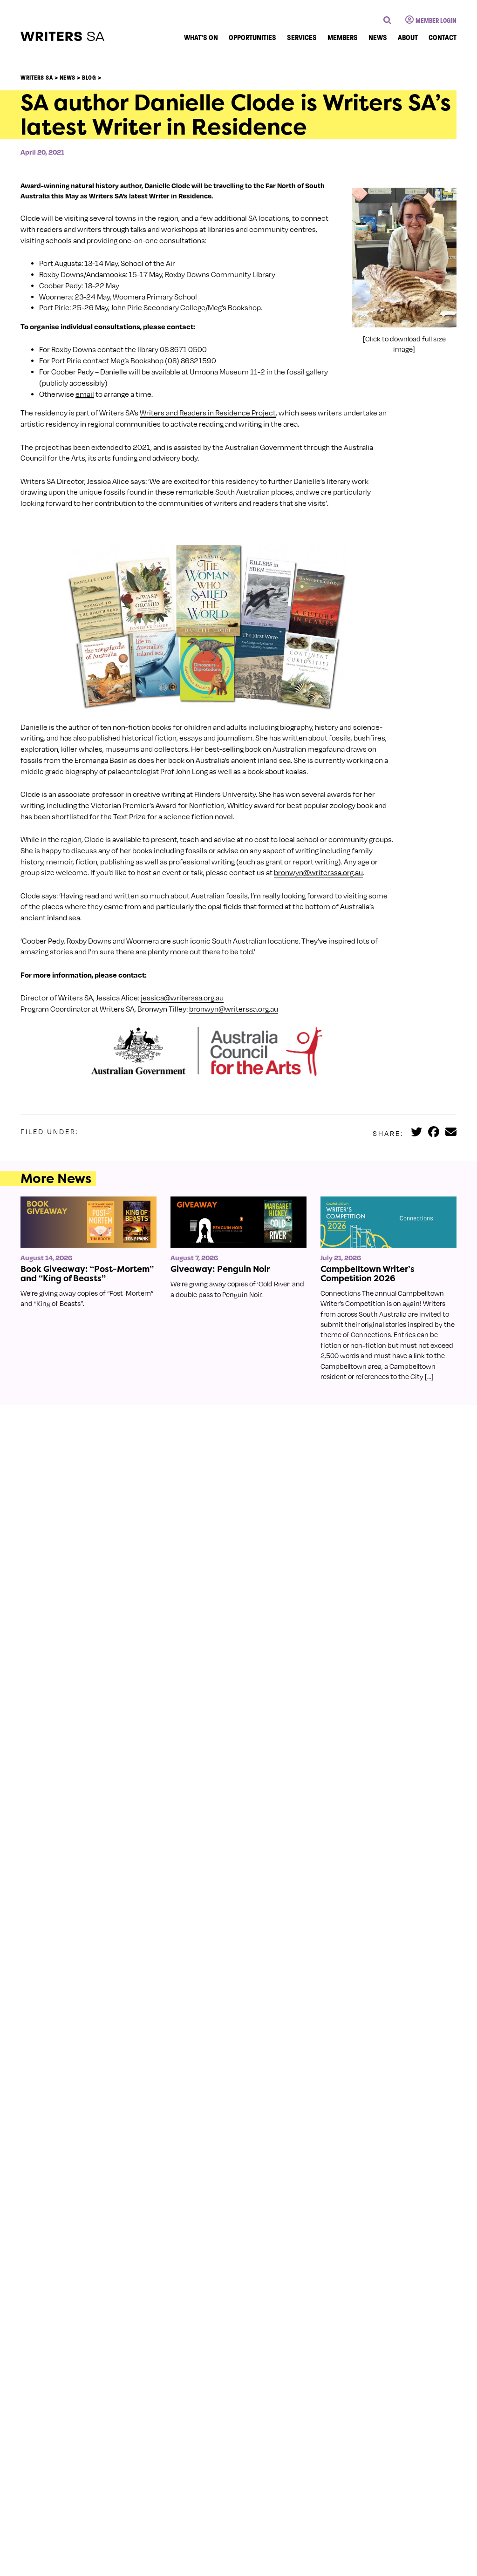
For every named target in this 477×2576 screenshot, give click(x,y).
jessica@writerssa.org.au (182, 998)
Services (302, 37)
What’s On (201, 37)
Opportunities (252, 37)
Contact (443, 37)
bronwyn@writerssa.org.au (234, 1009)
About (408, 37)
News (378, 37)
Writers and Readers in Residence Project (208, 413)
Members (343, 37)
